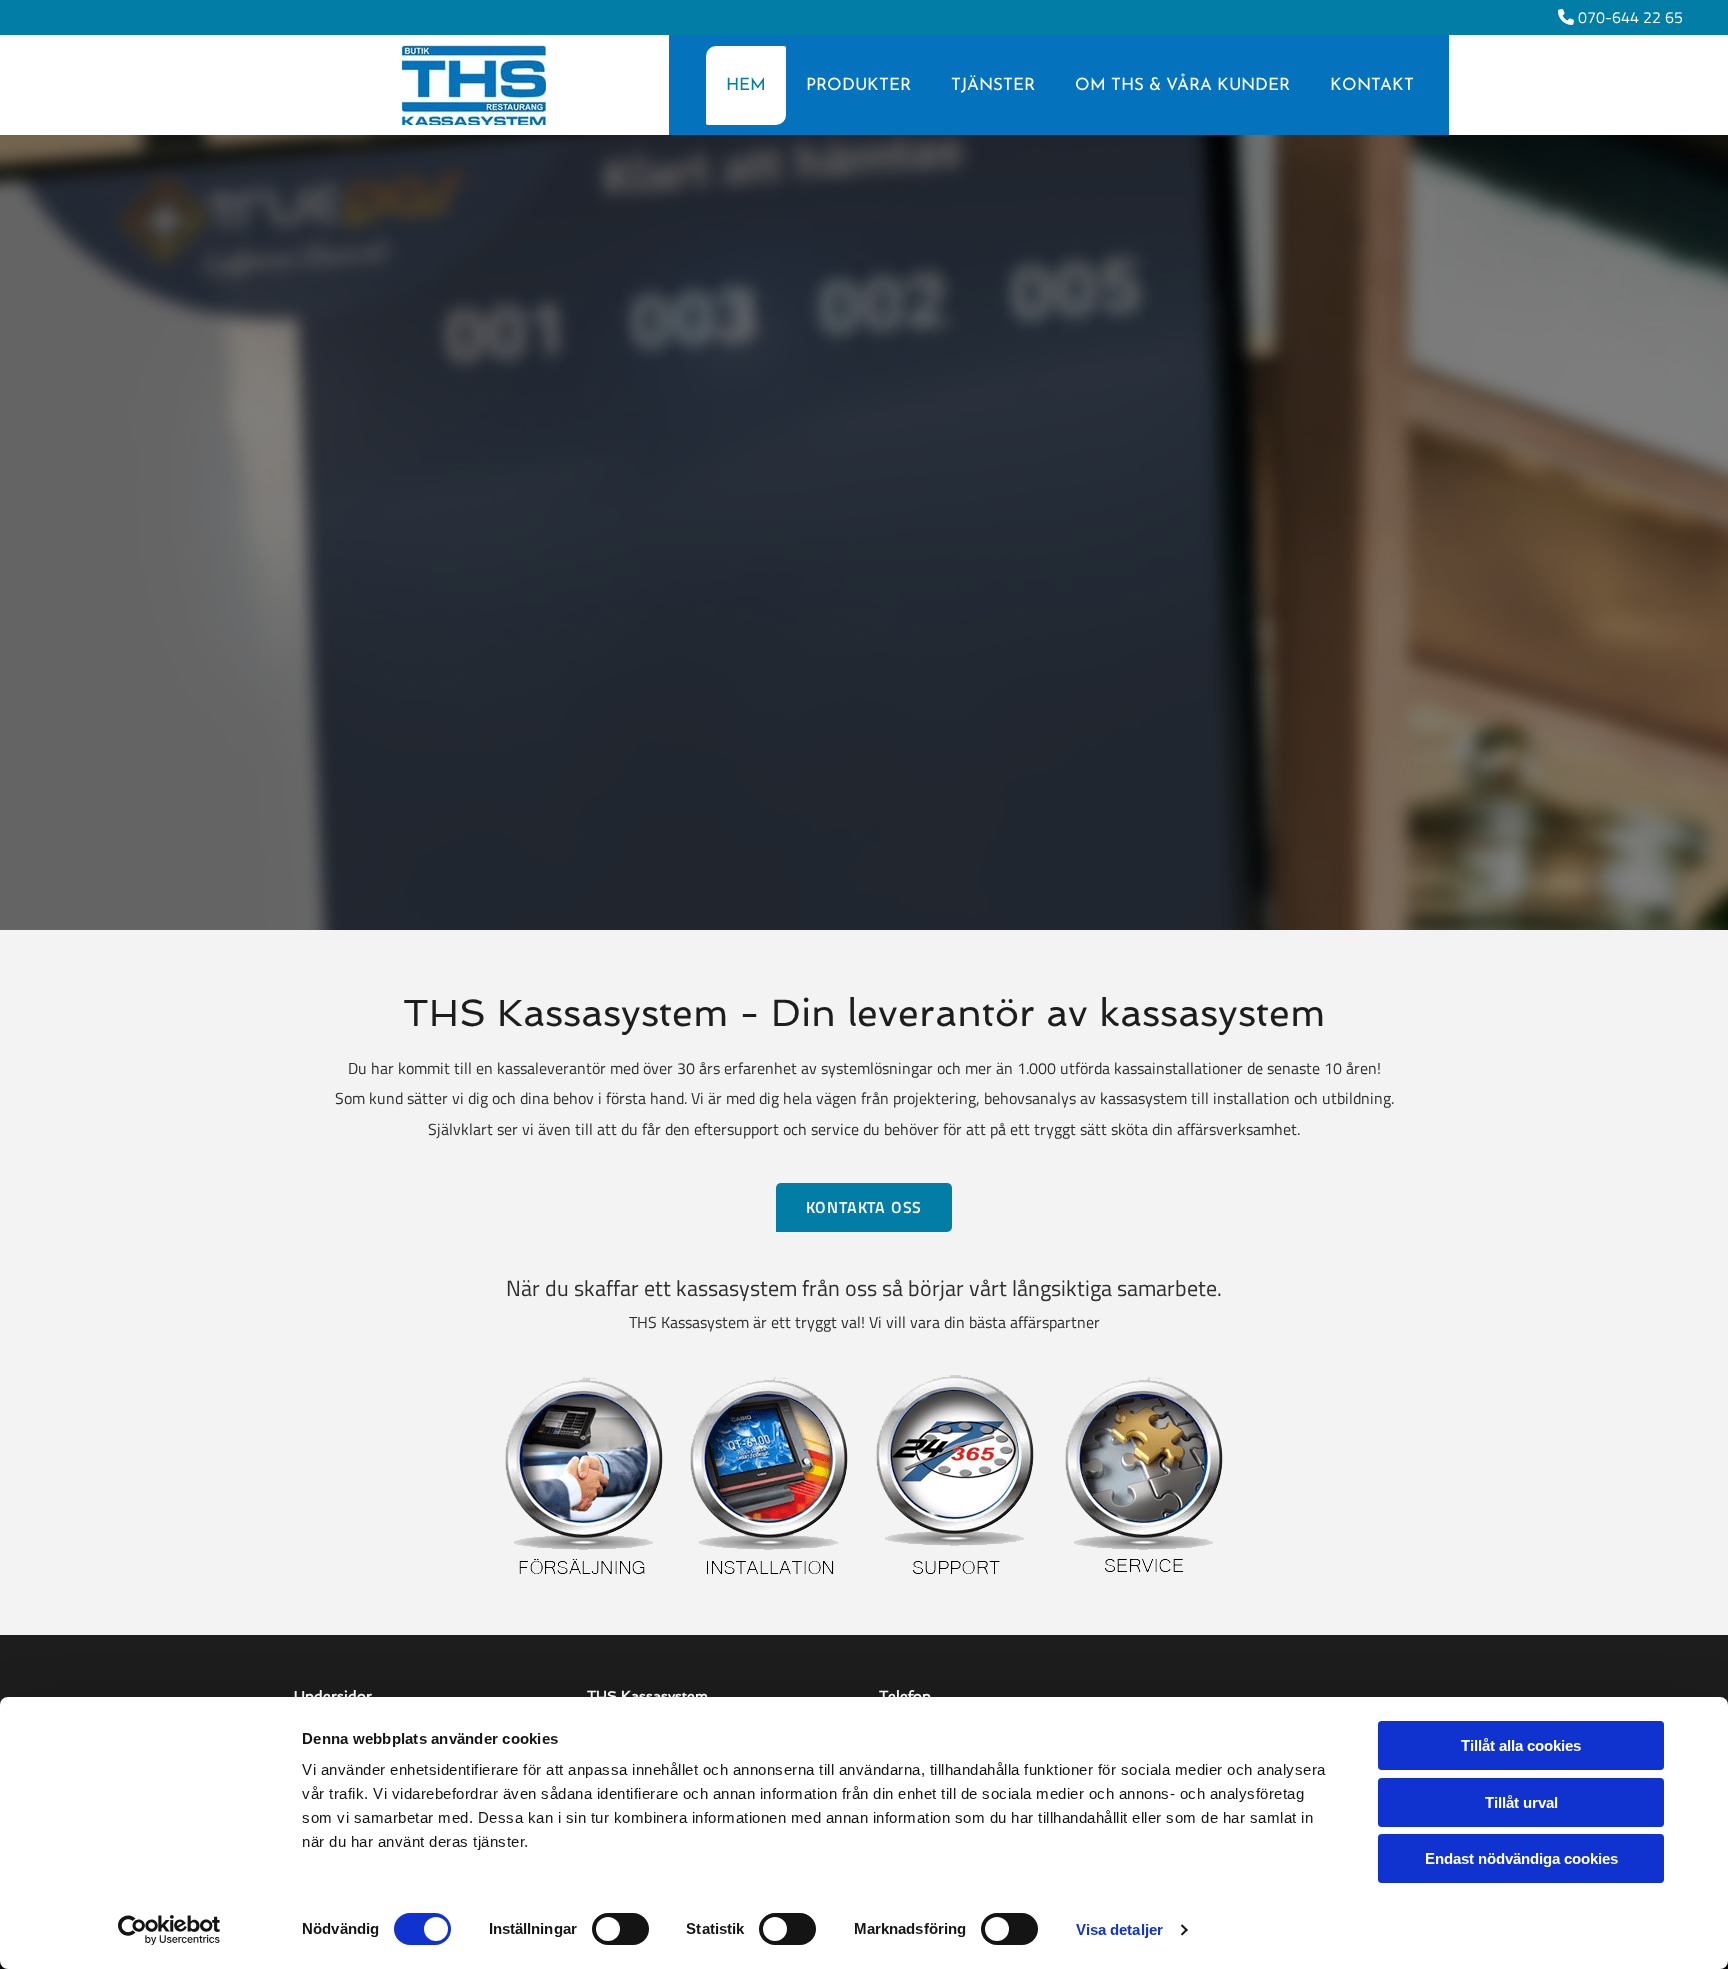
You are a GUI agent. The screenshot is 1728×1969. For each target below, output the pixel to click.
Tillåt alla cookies (1521, 1745)
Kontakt (1372, 85)
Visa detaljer (1119, 1929)
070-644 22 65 (1630, 17)
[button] (1157, 558)
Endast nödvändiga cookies (1521, 1858)
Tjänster (993, 85)
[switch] (620, 1929)
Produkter (858, 85)
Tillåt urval (1521, 1802)
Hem (746, 85)
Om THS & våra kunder (1182, 85)
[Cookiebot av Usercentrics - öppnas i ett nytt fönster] (169, 1930)
